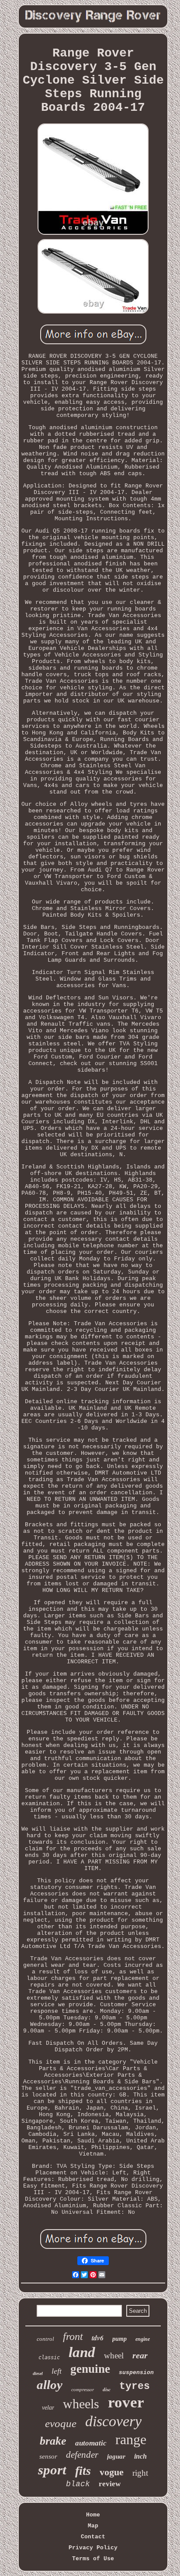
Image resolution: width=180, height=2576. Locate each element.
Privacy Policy (93, 2548)
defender (82, 2455)
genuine (90, 2369)
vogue (112, 2472)
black (78, 2484)
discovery (113, 2421)
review (110, 2484)
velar (48, 2408)
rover (126, 2402)
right (140, 2473)
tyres (135, 2386)
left (57, 2371)
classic (49, 2357)
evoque (61, 2423)
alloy (50, 2385)
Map (93, 2526)
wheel (114, 2355)
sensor (48, 2456)
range (131, 2439)
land (82, 2352)
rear (140, 2355)
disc (107, 2389)
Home (93, 2515)
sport (52, 2470)
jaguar (116, 2456)
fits (83, 2471)
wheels (81, 2404)
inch (140, 2456)
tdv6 (98, 2338)
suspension (136, 2373)
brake (53, 2441)
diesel (38, 2373)
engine (143, 2339)
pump (119, 2339)
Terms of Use (93, 2559)
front (73, 2336)
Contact (93, 2537)
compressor (83, 2389)
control (45, 2339)
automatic (91, 2443)
